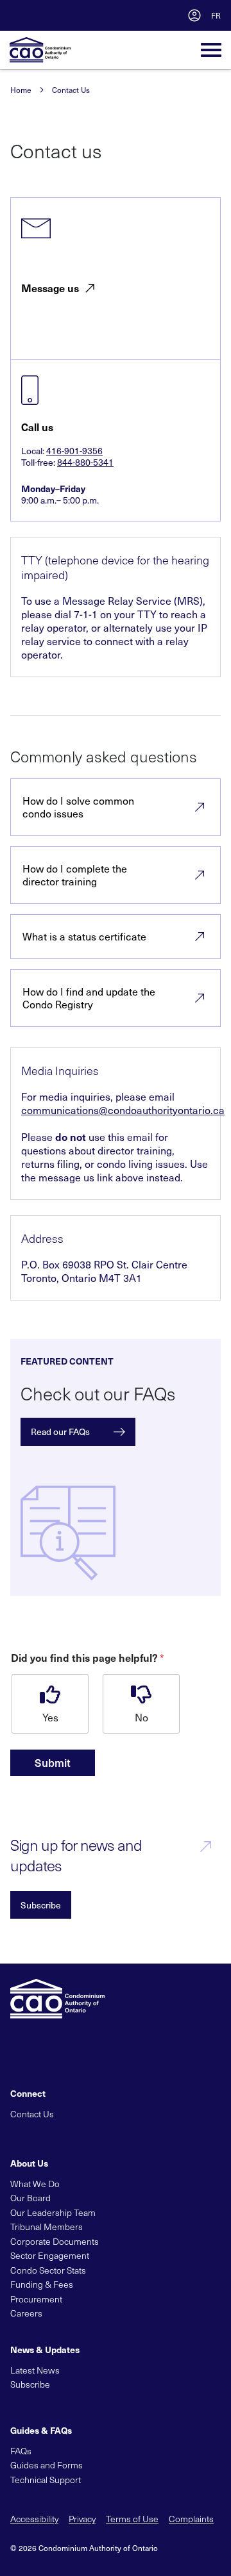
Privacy (82, 2519)
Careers (26, 2313)
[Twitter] (17, 2134)
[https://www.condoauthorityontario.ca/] (40, 50)
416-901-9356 (74, 451)
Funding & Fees (42, 2284)
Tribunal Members (47, 2227)
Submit (53, 1762)
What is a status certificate (84, 936)
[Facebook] (38, 2134)
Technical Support (46, 2480)
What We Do (35, 2184)
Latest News (35, 2370)
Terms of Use (132, 2519)
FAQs (21, 2451)
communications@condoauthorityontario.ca (123, 1110)
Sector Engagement (50, 2255)
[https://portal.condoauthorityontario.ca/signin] (194, 15)
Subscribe (41, 1905)
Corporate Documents (55, 2241)
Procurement (36, 2299)
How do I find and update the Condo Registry (89, 998)
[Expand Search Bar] (165, 15)
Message (50, 288)
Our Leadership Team (53, 2212)
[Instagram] (104, 2134)
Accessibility (34, 2519)
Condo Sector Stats (48, 2270)
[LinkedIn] (60, 2134)
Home (21, 90)
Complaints (191, 2519)
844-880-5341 (85, 462)
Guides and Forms (47, 2465)
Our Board (30, 2198)
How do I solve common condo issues (78, 807)
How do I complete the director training (75, 875)
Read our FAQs (60, 1432)
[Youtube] (82, 2134)
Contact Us (71, 90)
